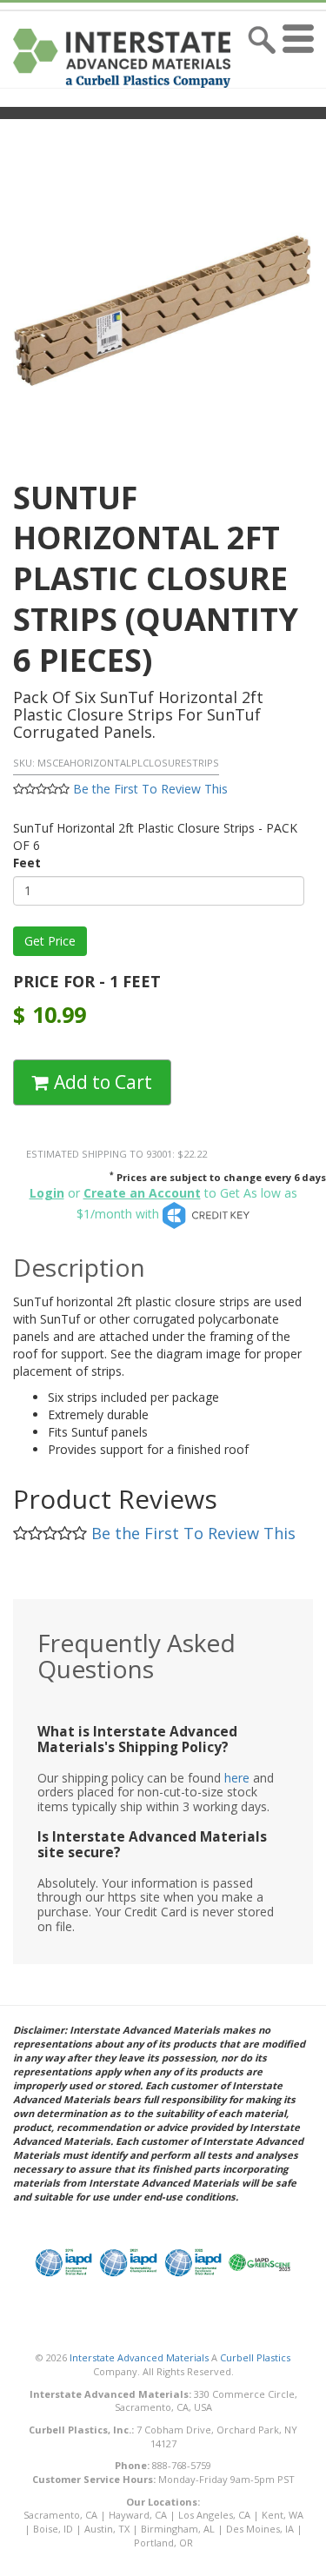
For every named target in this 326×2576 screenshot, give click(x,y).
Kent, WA (283, 2515)
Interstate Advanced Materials (139, 2357)
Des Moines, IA (260, 2529)
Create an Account (142, 1193)
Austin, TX (107, 2529)
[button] (302, 58)
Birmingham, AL (178, 2529)
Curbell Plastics (255, 2357)
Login (47, 1193)
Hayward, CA (138, 2515)
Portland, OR (163, 2543)
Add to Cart (101, 1082)
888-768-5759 (182, 2465)
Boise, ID (53, 2529)
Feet (27, 863)
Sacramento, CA (60, 2515)
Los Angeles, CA (214, 2515)
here (237, 1778)
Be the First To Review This (150, 789)
